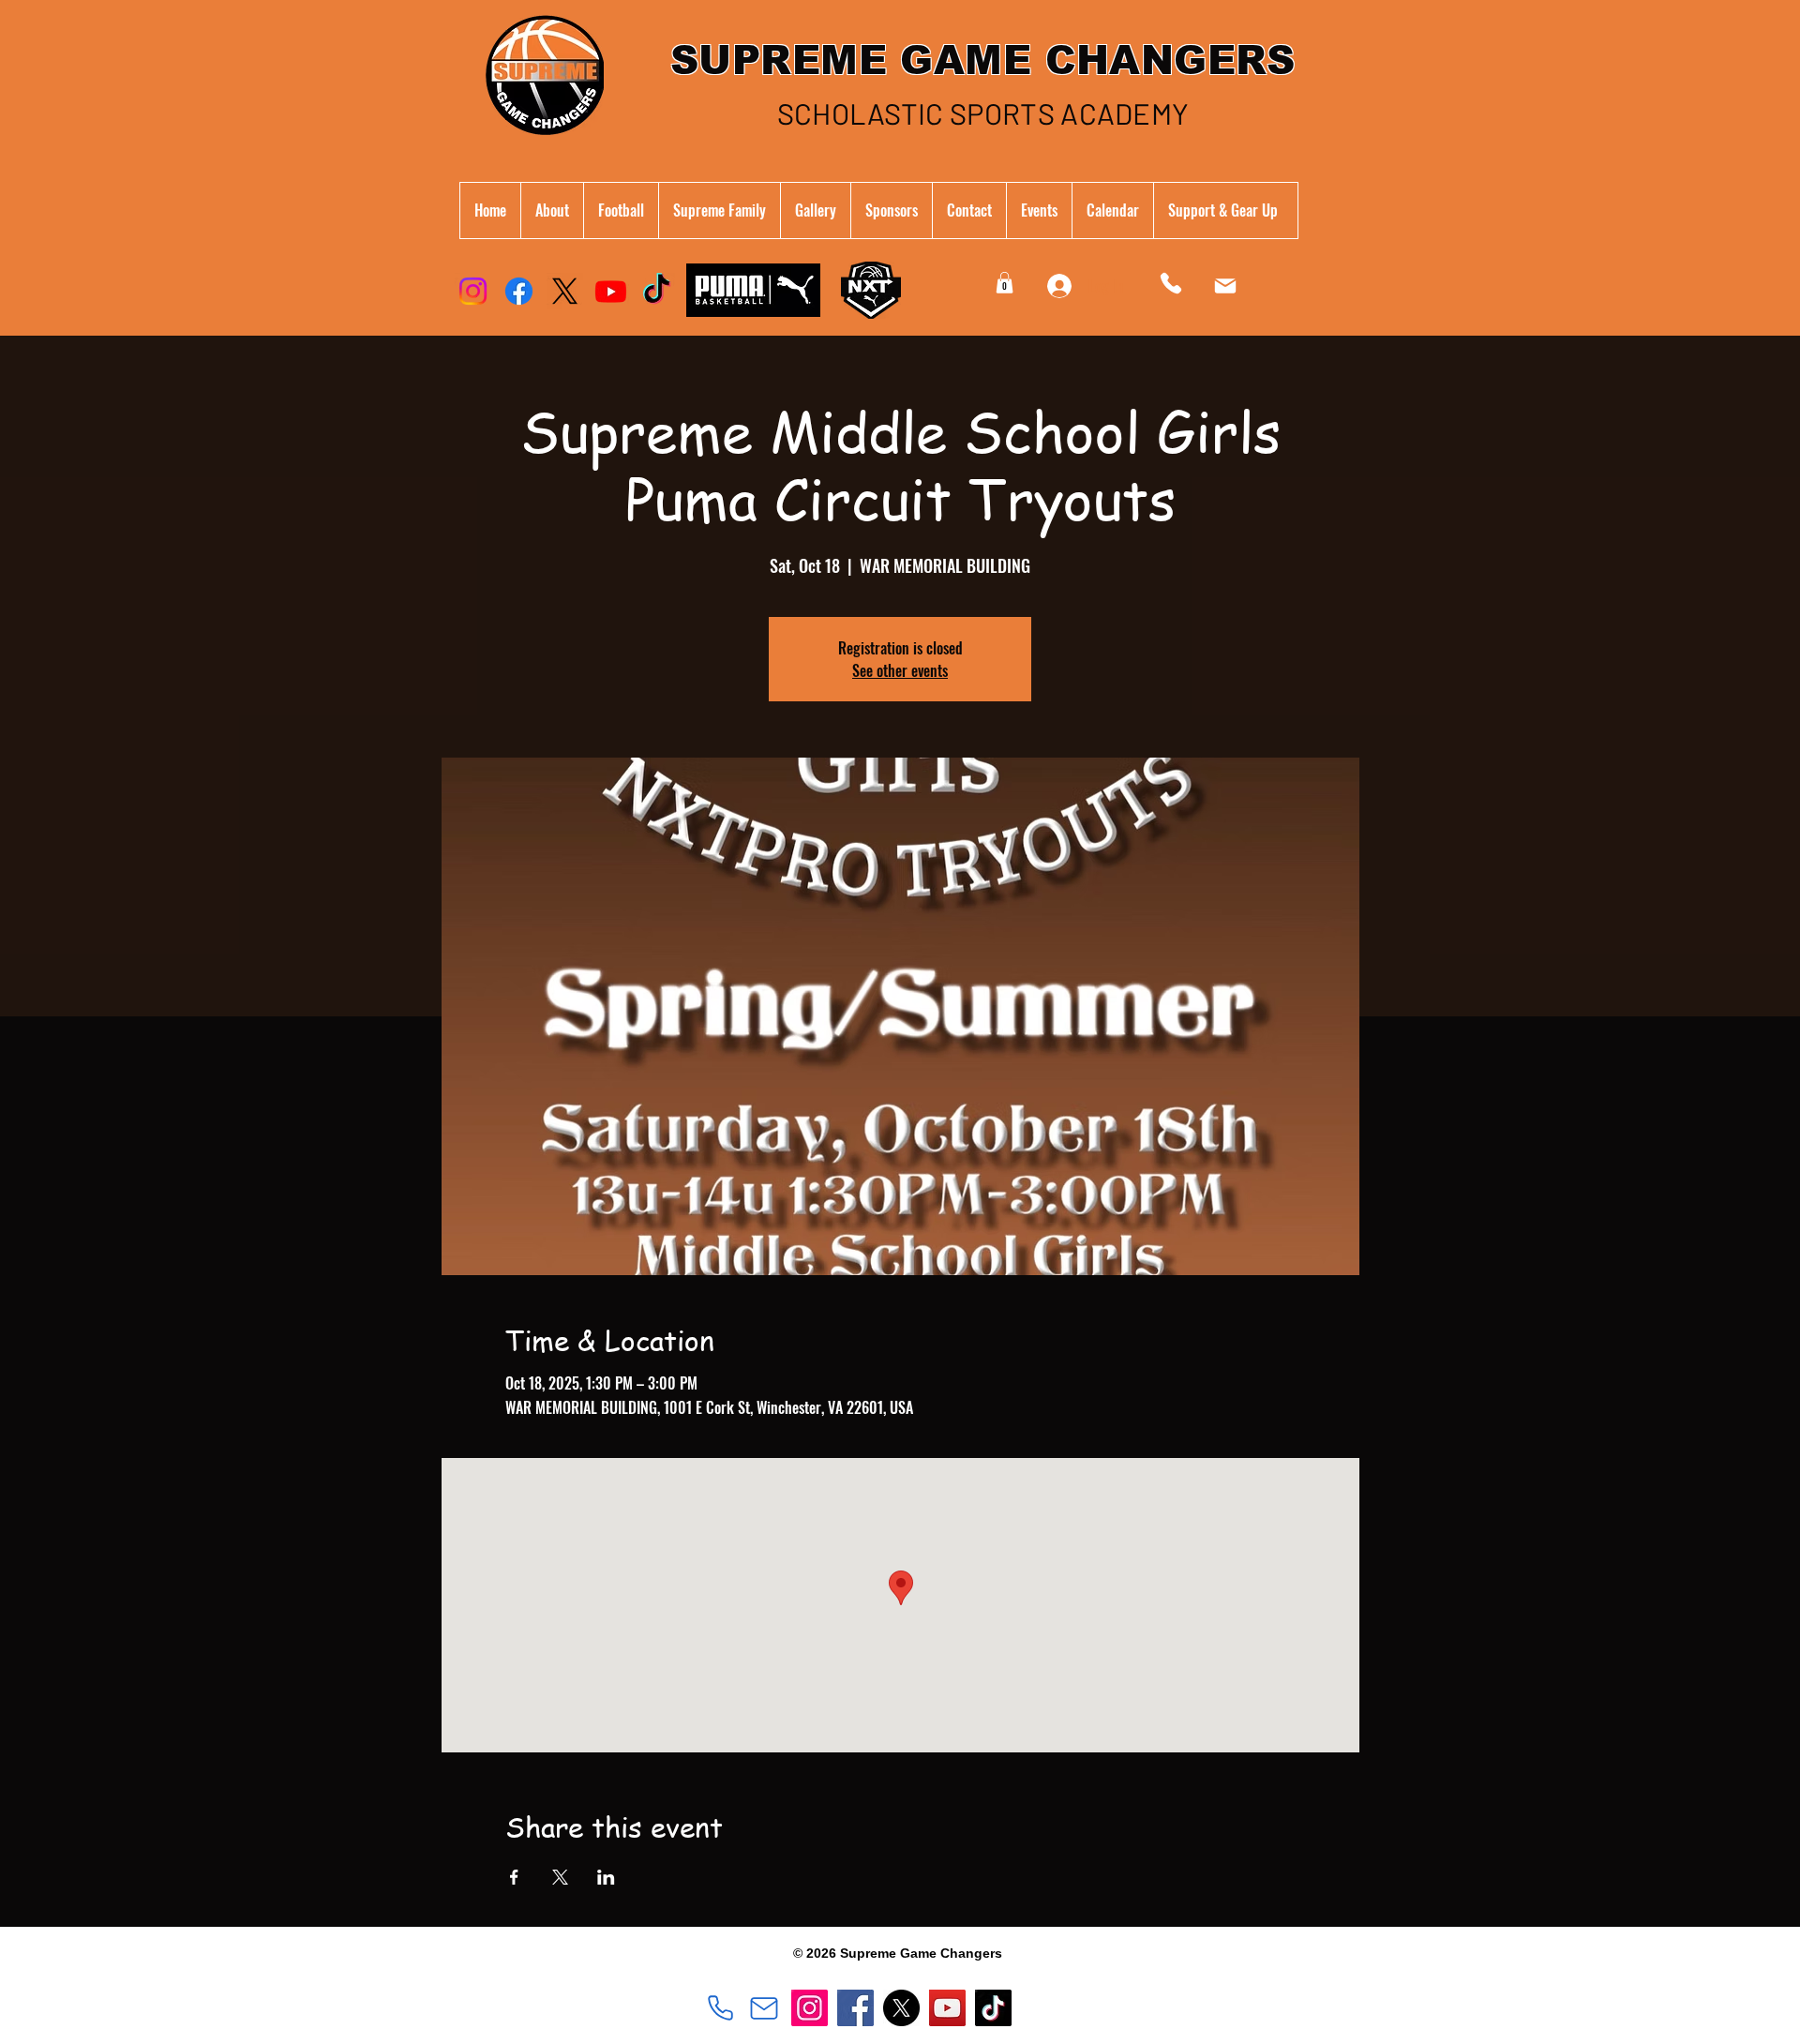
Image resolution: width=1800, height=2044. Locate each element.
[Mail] (1225, 286)
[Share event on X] (560, 1877)
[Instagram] (473, 291)
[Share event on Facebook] (514, 1877)
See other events (900, 670)
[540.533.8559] (720, 2008)
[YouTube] (947, 2008)
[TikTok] (657, 291)
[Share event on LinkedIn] (606, 1877)
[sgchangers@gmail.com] (764, 2008)
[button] (719, 210)
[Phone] (1171, 283)
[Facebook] (519, 291)
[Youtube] (611, 291)
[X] (565, 291)
